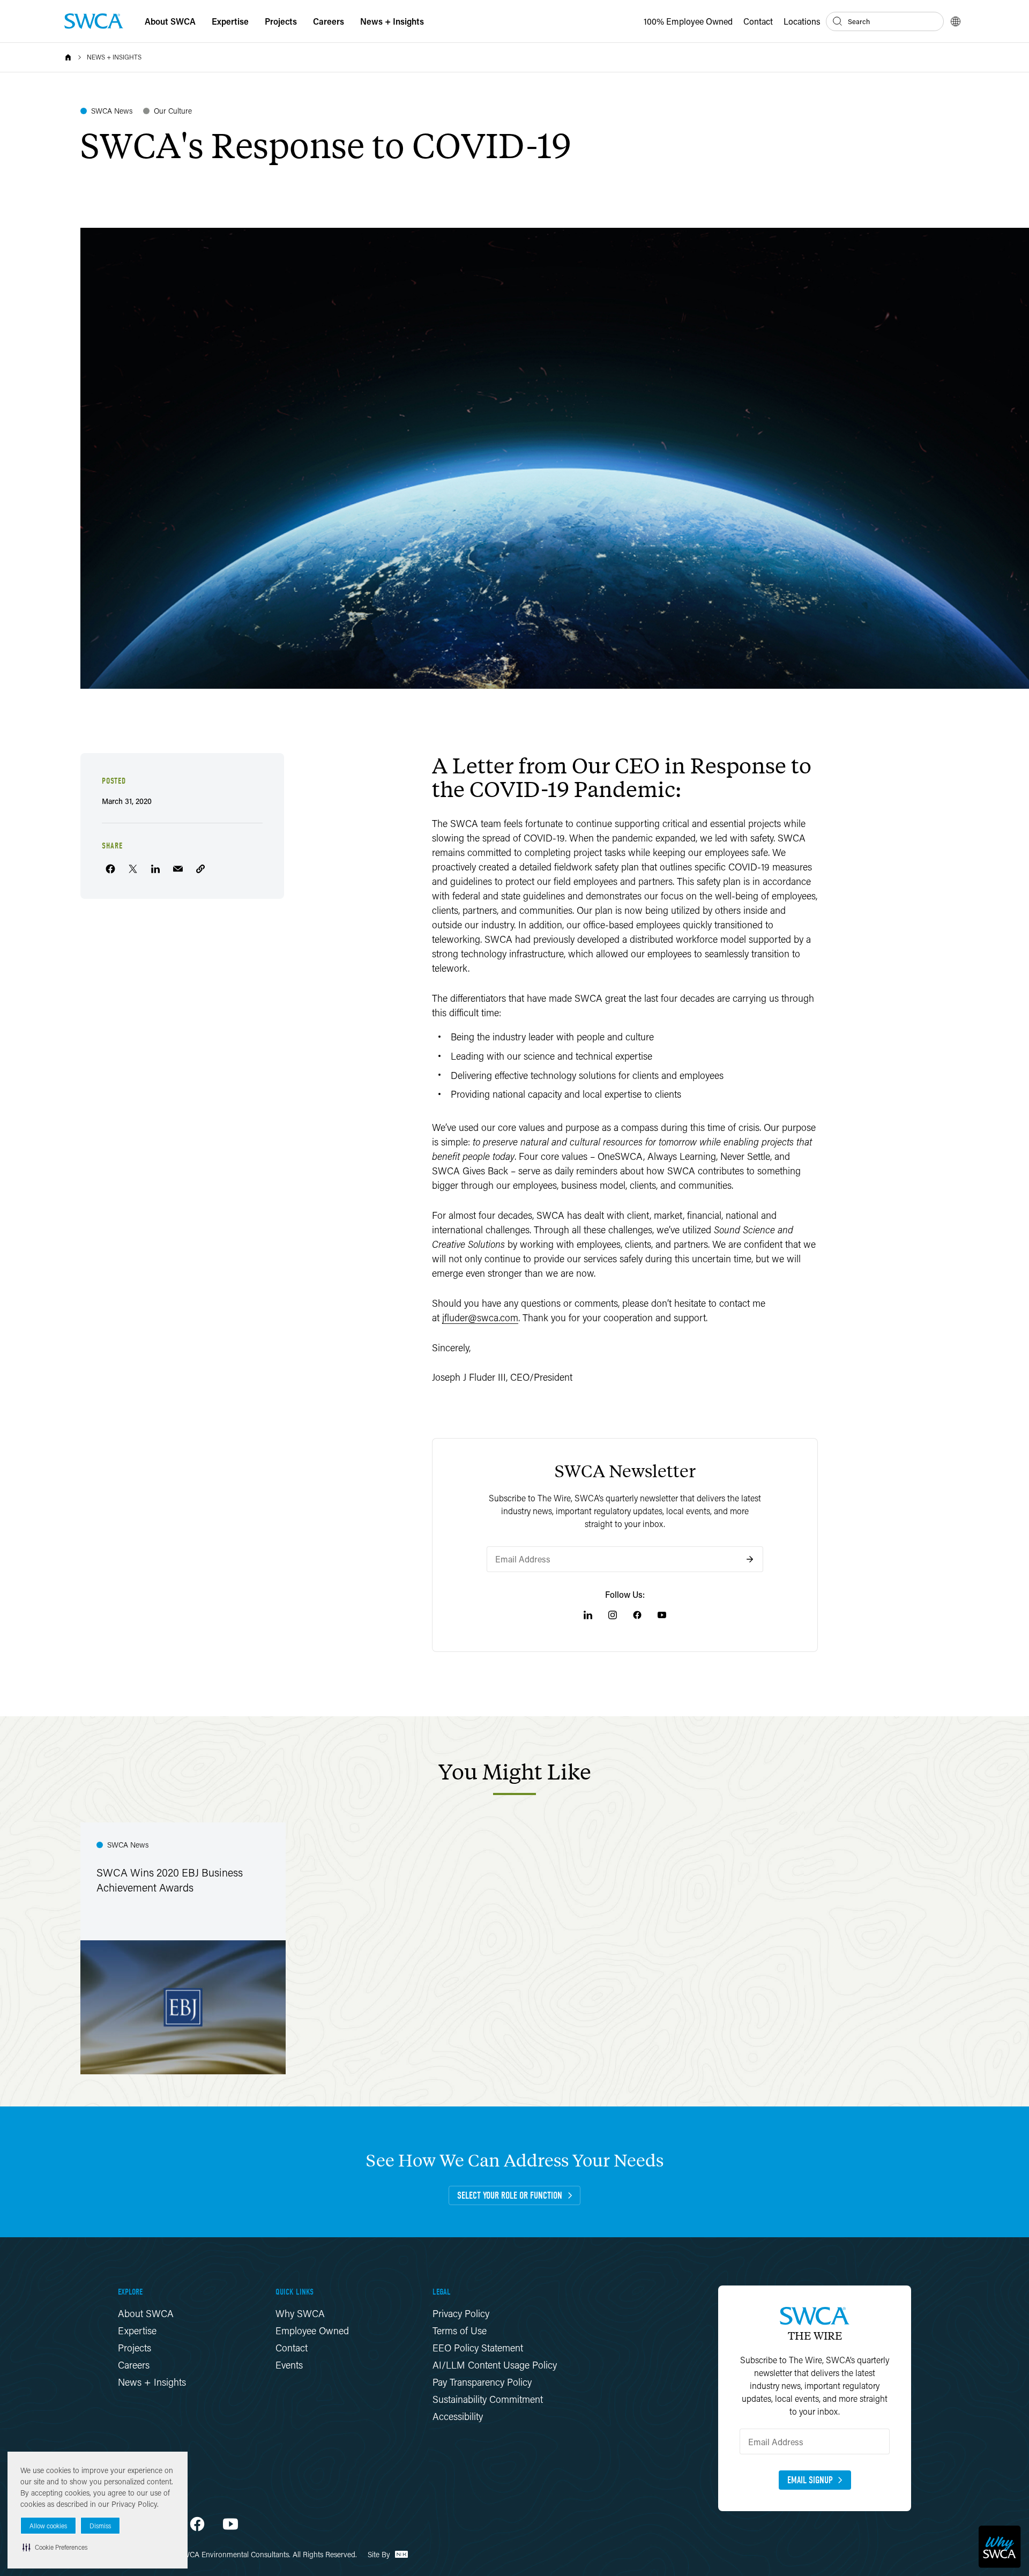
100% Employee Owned (688, 21)
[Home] (68, 57)
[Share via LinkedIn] (155, 869)
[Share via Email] (178, 869)
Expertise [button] (230, 21)
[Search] (838, 21)
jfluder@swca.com (480, 1317)
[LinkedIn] (588, 1615)
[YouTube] (662, 1615)
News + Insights (114, 57)
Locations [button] (802, 21)
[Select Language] (956, 21)
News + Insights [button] (392, 21)
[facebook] (197, 2524)
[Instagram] (613, 1615)
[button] (55, 2547)
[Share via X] (133, 869)
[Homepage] (94, 21)
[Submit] (750, 1559)
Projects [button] (281, 21)
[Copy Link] (200, 869)
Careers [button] (329, 21)
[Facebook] (637, 1615)
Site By (380, 2554)
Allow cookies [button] (48, 2526)
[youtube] (230, 2524)
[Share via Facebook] (110, 869)
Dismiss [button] (100, 2526)
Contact (758, 21)
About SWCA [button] (170, 21)
